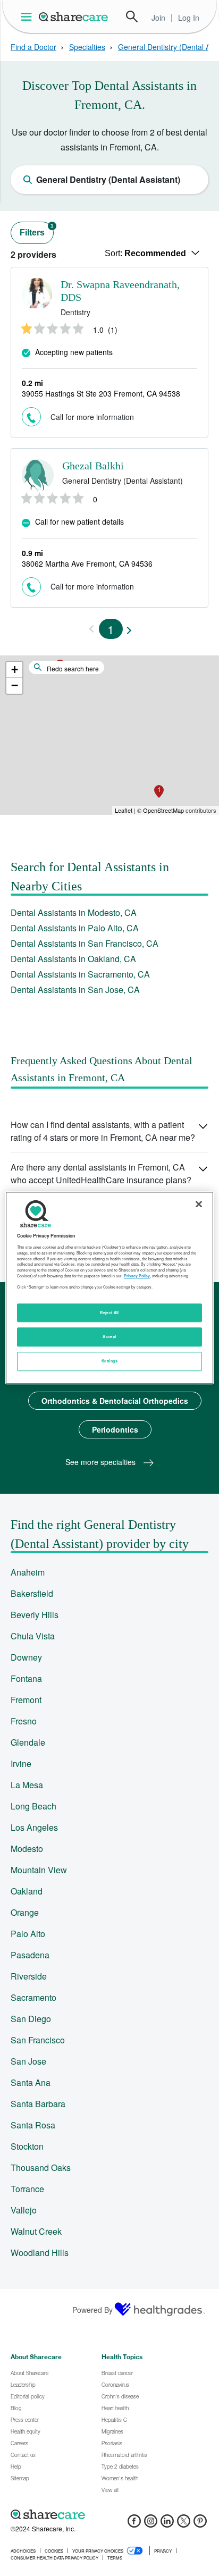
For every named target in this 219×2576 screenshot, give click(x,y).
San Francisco (38, 2040)
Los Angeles (34, 1827)
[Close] (199, 1204)
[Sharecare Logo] (74, 16)
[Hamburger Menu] (28, 17)
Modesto (27, 1849)
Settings (109, 1361)
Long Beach (33, 1806)
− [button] (15, 685)
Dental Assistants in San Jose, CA (75, 990)
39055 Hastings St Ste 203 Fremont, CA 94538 (101, 393)
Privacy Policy (137, 1276)
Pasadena (30, 1955)
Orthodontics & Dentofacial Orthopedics (115, 1401)
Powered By (92, 2310)
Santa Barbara (38, 2104)
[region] (109, 1288)
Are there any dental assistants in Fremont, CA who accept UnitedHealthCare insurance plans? (101, 1173)
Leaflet (124, 810)
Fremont (26, 1700)
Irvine (21, 1763)
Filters (37, 230)
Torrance (27, 2189)
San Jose (28, 2061)
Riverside (29, 1976)
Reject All (109, 1312)
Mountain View (39, 1870)
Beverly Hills (35, 1615)
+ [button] (15, 670)
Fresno (24, 1721)
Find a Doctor (33, 47)
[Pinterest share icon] (200, 2524)
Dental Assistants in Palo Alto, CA (75, 928)
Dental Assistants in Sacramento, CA (80, 974)
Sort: (145, 253)
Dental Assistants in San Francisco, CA (85, 943)
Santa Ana (31, 2082)
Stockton (27, 2146)
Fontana (26, 1678)
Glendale (28, 1742)
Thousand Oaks (41, 2167)
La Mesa (27, 1785)
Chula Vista (33, 1636)
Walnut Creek (36, 2231)
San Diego (31, 2019)
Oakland (27, 1891)
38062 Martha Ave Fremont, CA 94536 (87, 563)
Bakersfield (32, 1593)
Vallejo (24, 2210)
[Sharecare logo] (109, 2514)
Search (132, 16)
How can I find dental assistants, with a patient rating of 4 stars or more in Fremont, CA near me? (103, 1131)
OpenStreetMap (163, 810)
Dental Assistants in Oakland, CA (73, 959)
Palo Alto (28, 1934)
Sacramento (33, 1997)
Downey (26, 1657)
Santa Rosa (33, 2125)
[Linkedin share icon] (167, 2524)
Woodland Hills (40, 2253)
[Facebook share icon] (134, 2524)
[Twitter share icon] (184, 2524)
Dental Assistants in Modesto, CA (74, 912)
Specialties (87, 47)
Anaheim (28, 1572)
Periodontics (115, 1429)
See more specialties (102, 1462)
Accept (109, 1337)
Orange (25, 1912)
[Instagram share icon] (151, 2524)
